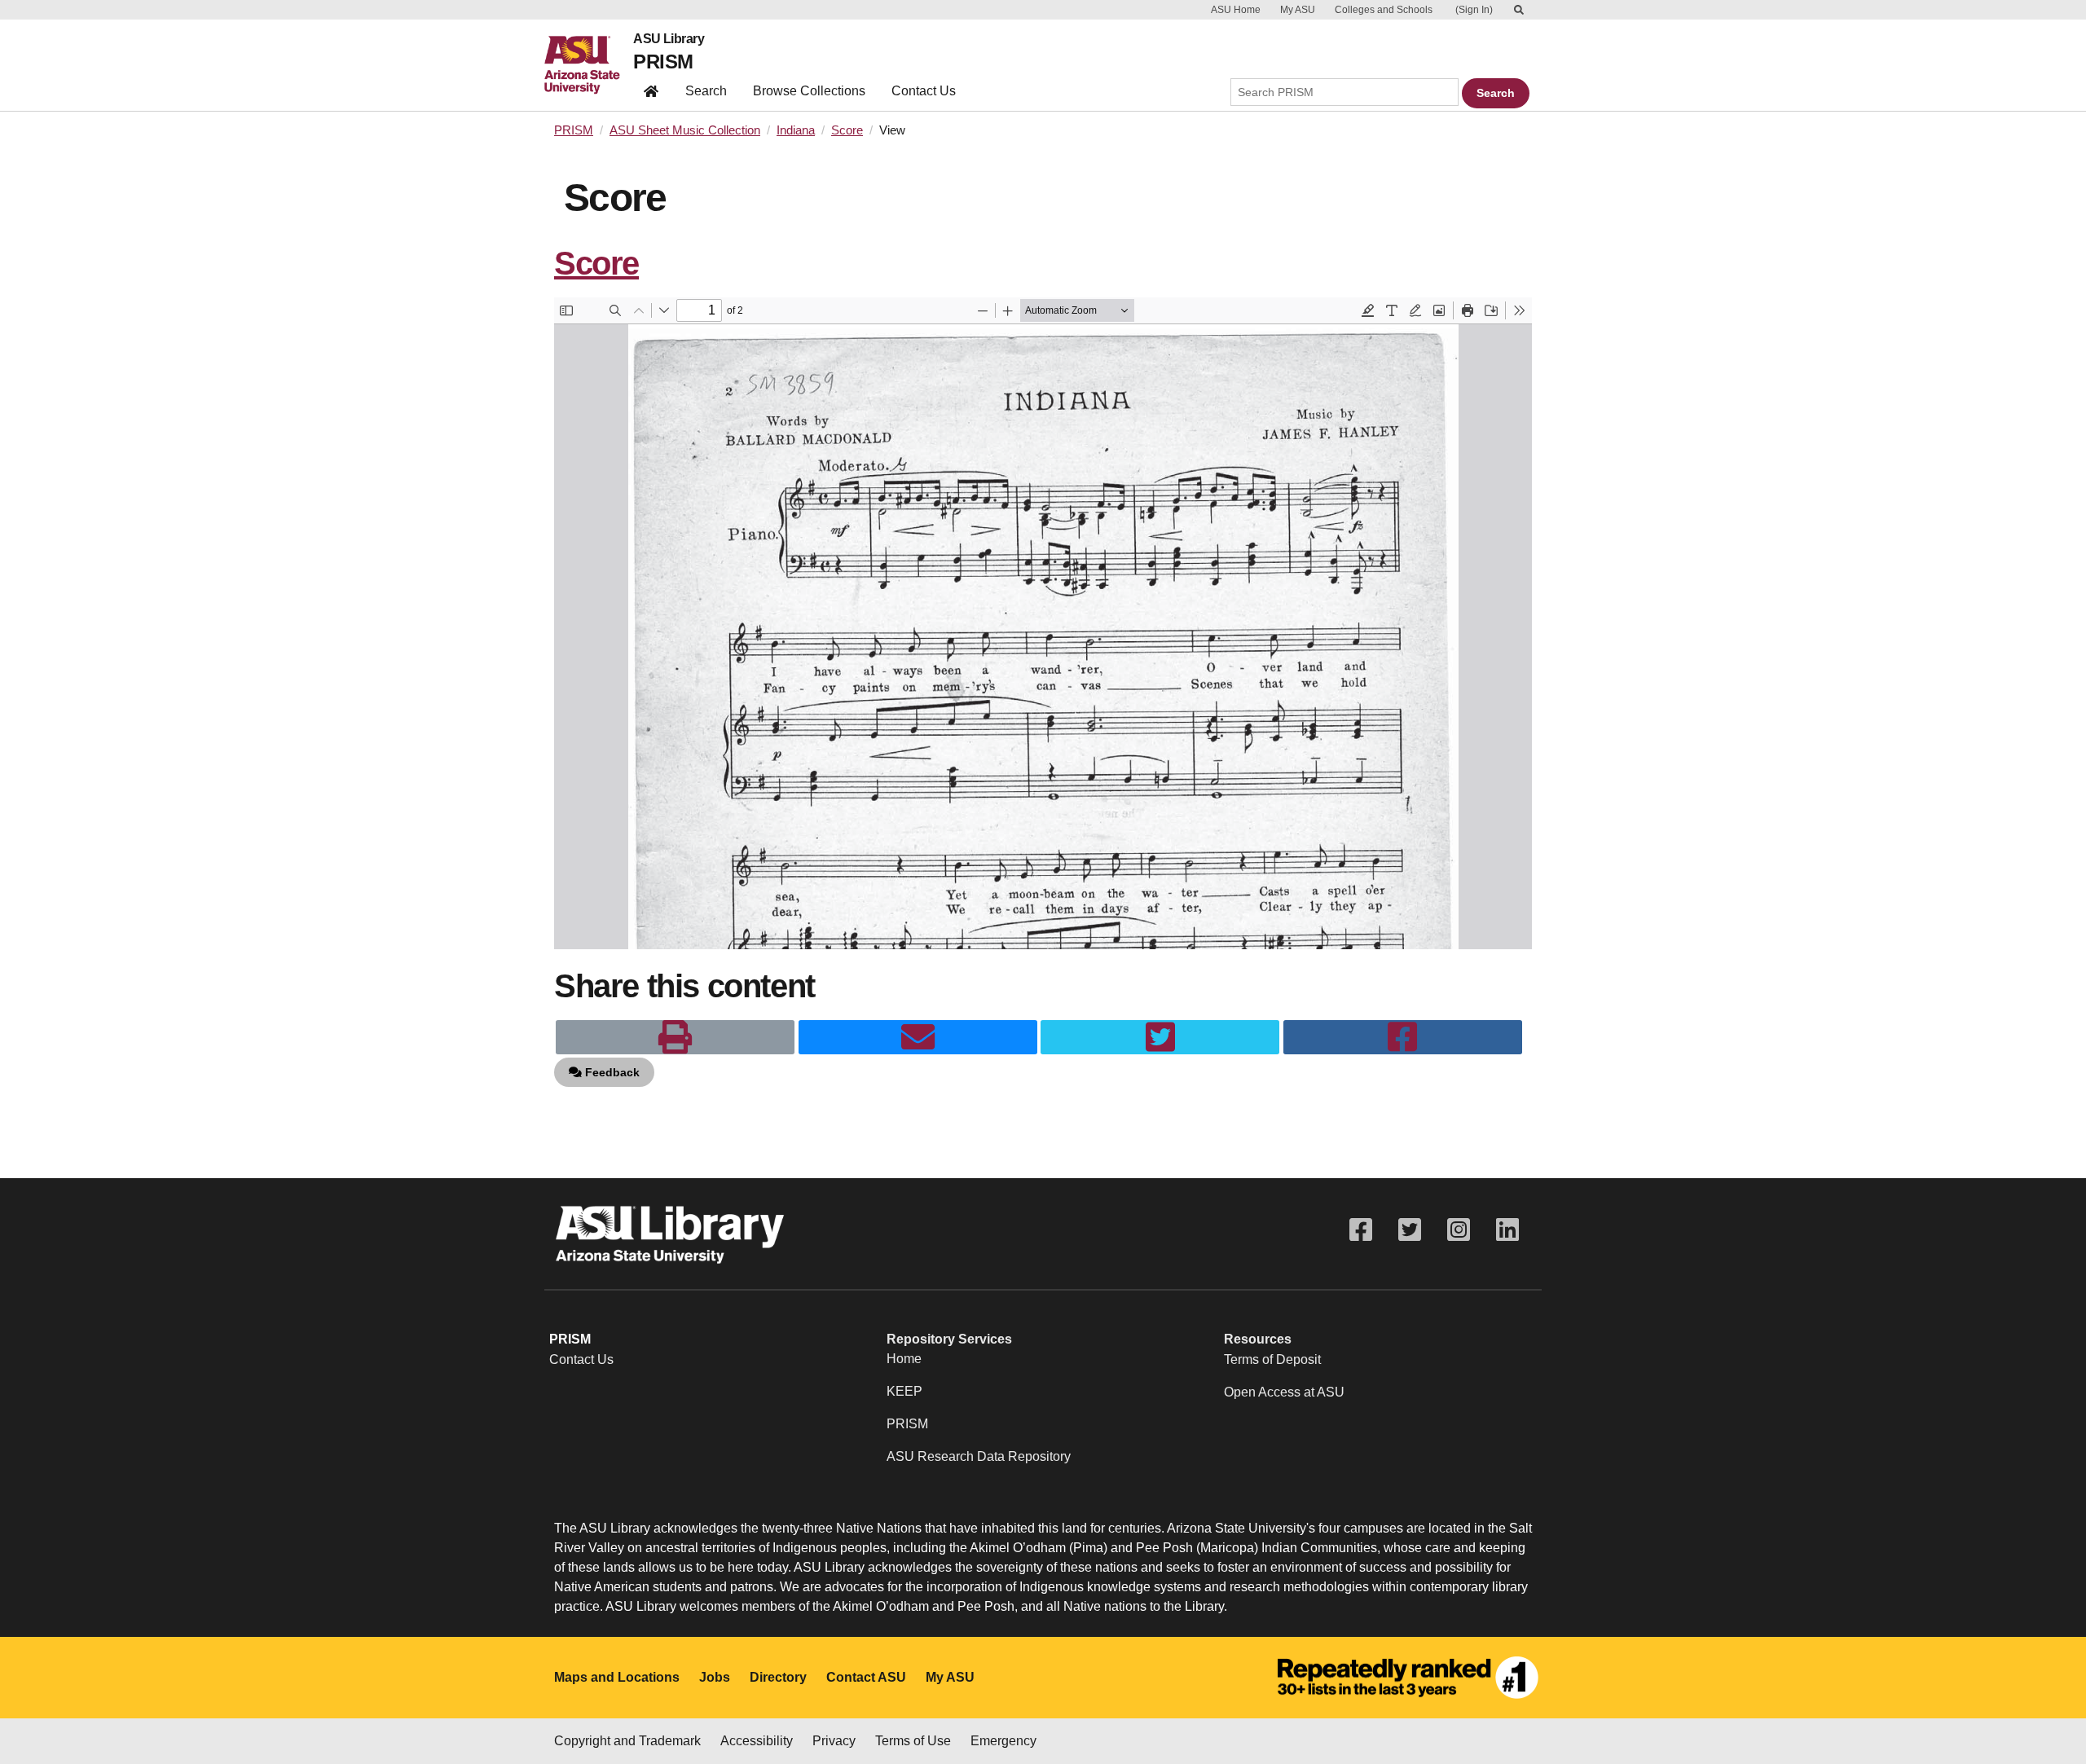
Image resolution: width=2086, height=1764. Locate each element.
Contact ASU (866, 1677)
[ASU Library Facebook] (1361, 1230)
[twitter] (1160, 1037)
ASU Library (669, 39)
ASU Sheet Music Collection (685, 130)
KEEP (904, 1391)
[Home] (589, 65)
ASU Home (1236, 10)
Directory (778, 1677)
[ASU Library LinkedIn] (1507, 1230)
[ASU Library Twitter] (1410, 1230)
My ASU (1298, 10)
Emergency (1003, 1741)
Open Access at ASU (1284, 1392)
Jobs (715, 1677)
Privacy (834, 1741)
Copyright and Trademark (627, 1741)
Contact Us (924, 91)
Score (847, 130)
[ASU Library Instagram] (1459, 1230)
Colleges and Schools (1384, 10)
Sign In (1474, 10)
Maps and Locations (617, 1677)
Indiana (796, 130)
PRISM (663, 62)
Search (706, 91)
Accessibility (757, 1741)
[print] (675, 1037)
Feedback (611, 1072)
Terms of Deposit (1272, 1359)
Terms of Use (913, 1741)
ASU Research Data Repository (979, 1456)
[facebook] (1403, 1037)
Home (904, 1359)
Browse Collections (809, 91)
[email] (918, 1037)
